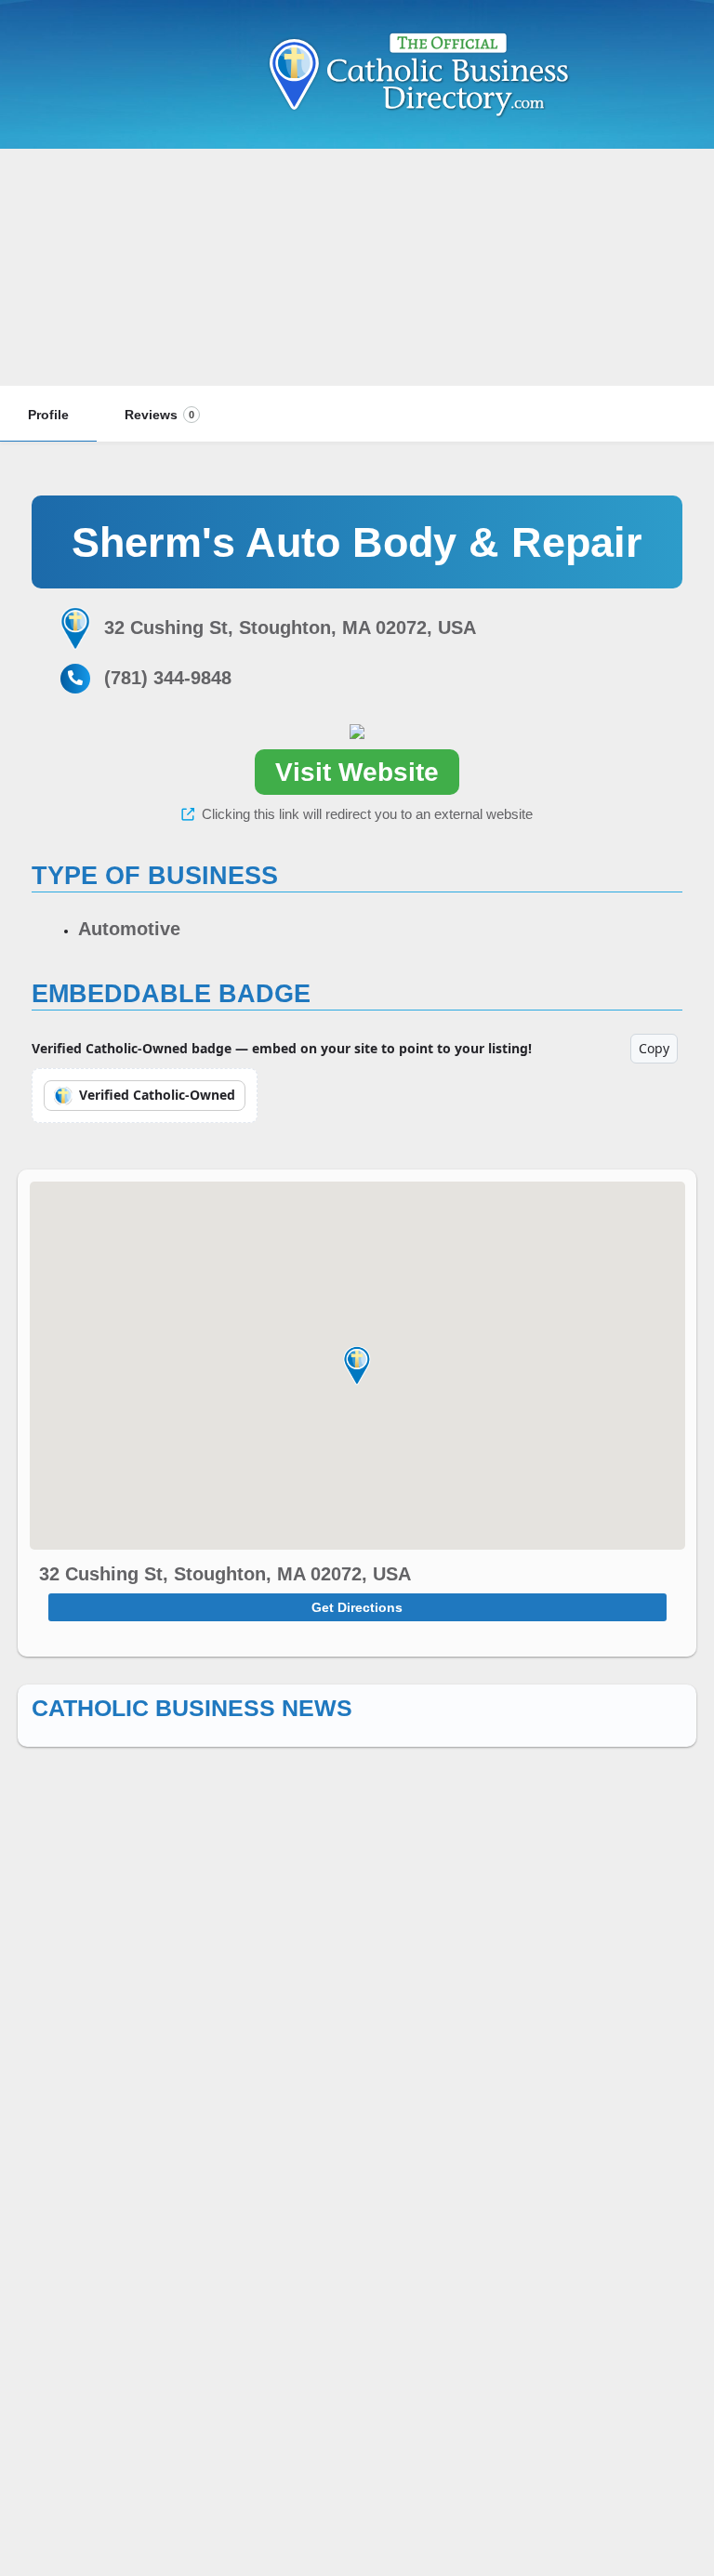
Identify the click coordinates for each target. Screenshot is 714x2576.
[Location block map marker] (357, 1365)
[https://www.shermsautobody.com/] (357, 731)
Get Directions (357, 1607)
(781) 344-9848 (168, 678)
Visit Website (357, 772)
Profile (48, 415)
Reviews (159, 415)
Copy (654, 1048)
